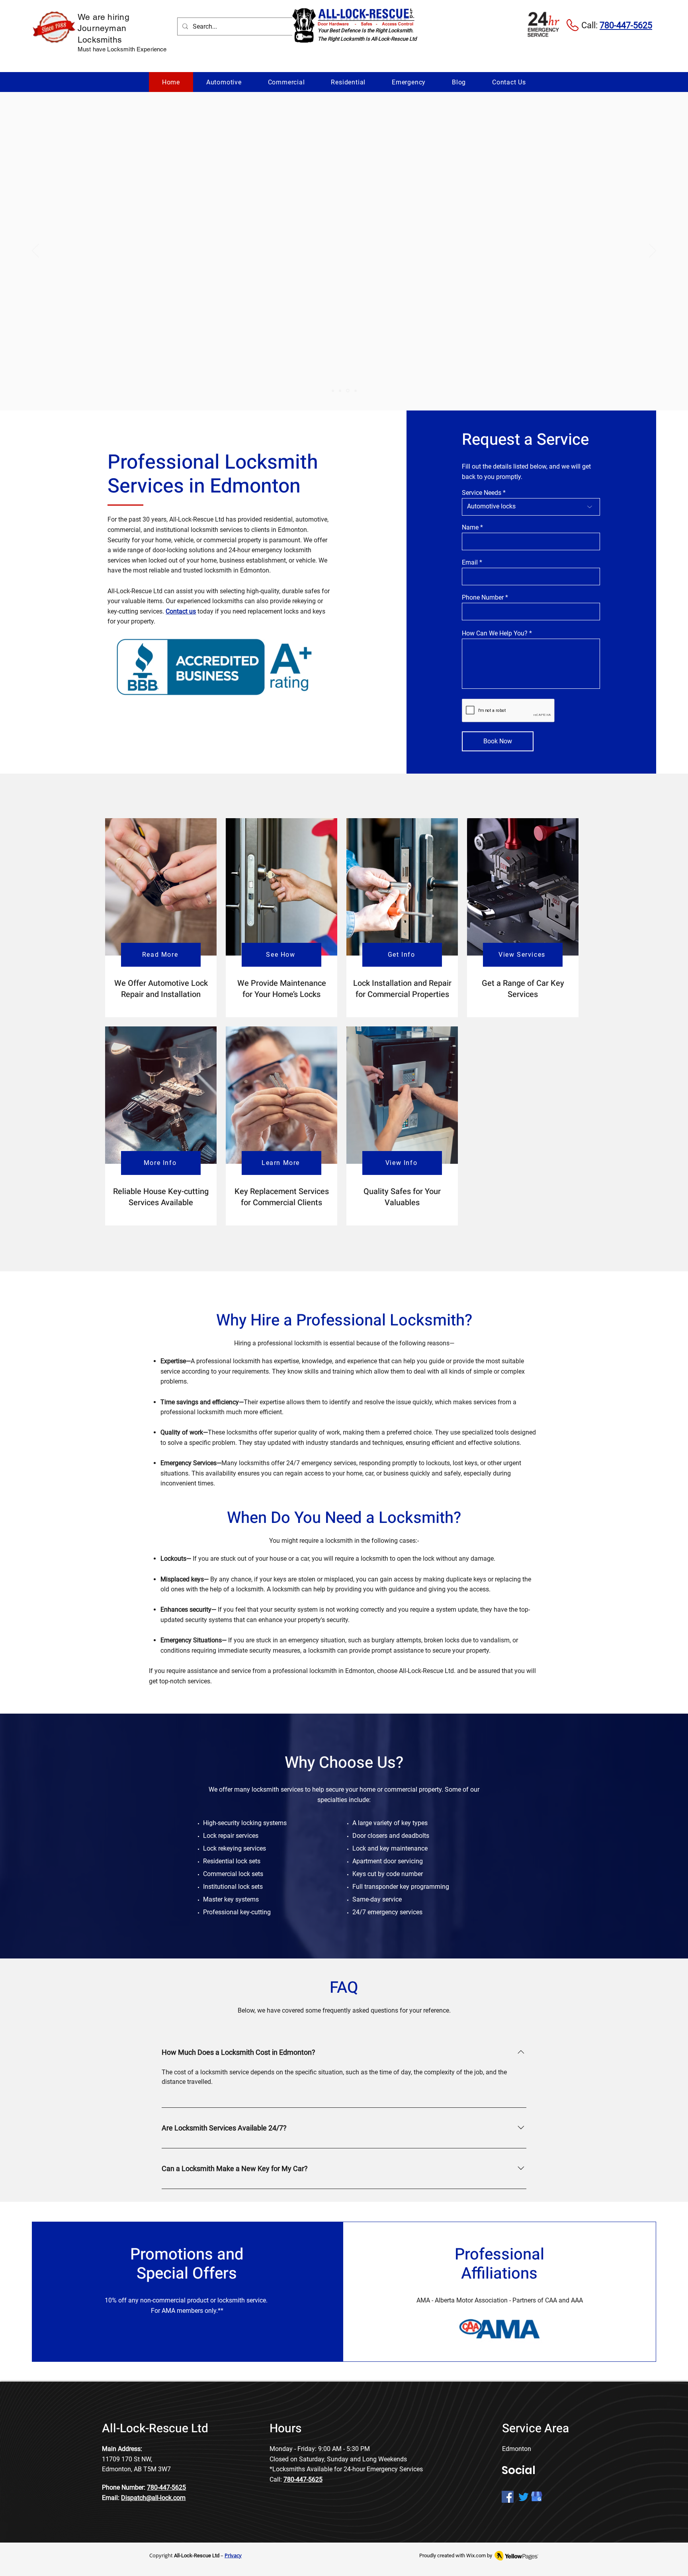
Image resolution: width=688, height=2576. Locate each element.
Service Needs (482, 493)
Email (470, 563)
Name (470, 528)
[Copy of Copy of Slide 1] (348, 391)
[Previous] (35, 251)
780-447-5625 (166, 2487)
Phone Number (483, 598)
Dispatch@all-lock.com (153, 2498)
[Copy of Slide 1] (340, 391)
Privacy (233, 2555)
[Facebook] (508, 2497)
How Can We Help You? (495, 633)
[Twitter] (524, 2497)
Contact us (181, 611)
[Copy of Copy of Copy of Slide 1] (356, 391)
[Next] (653, 251)
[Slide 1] (333, 391)
